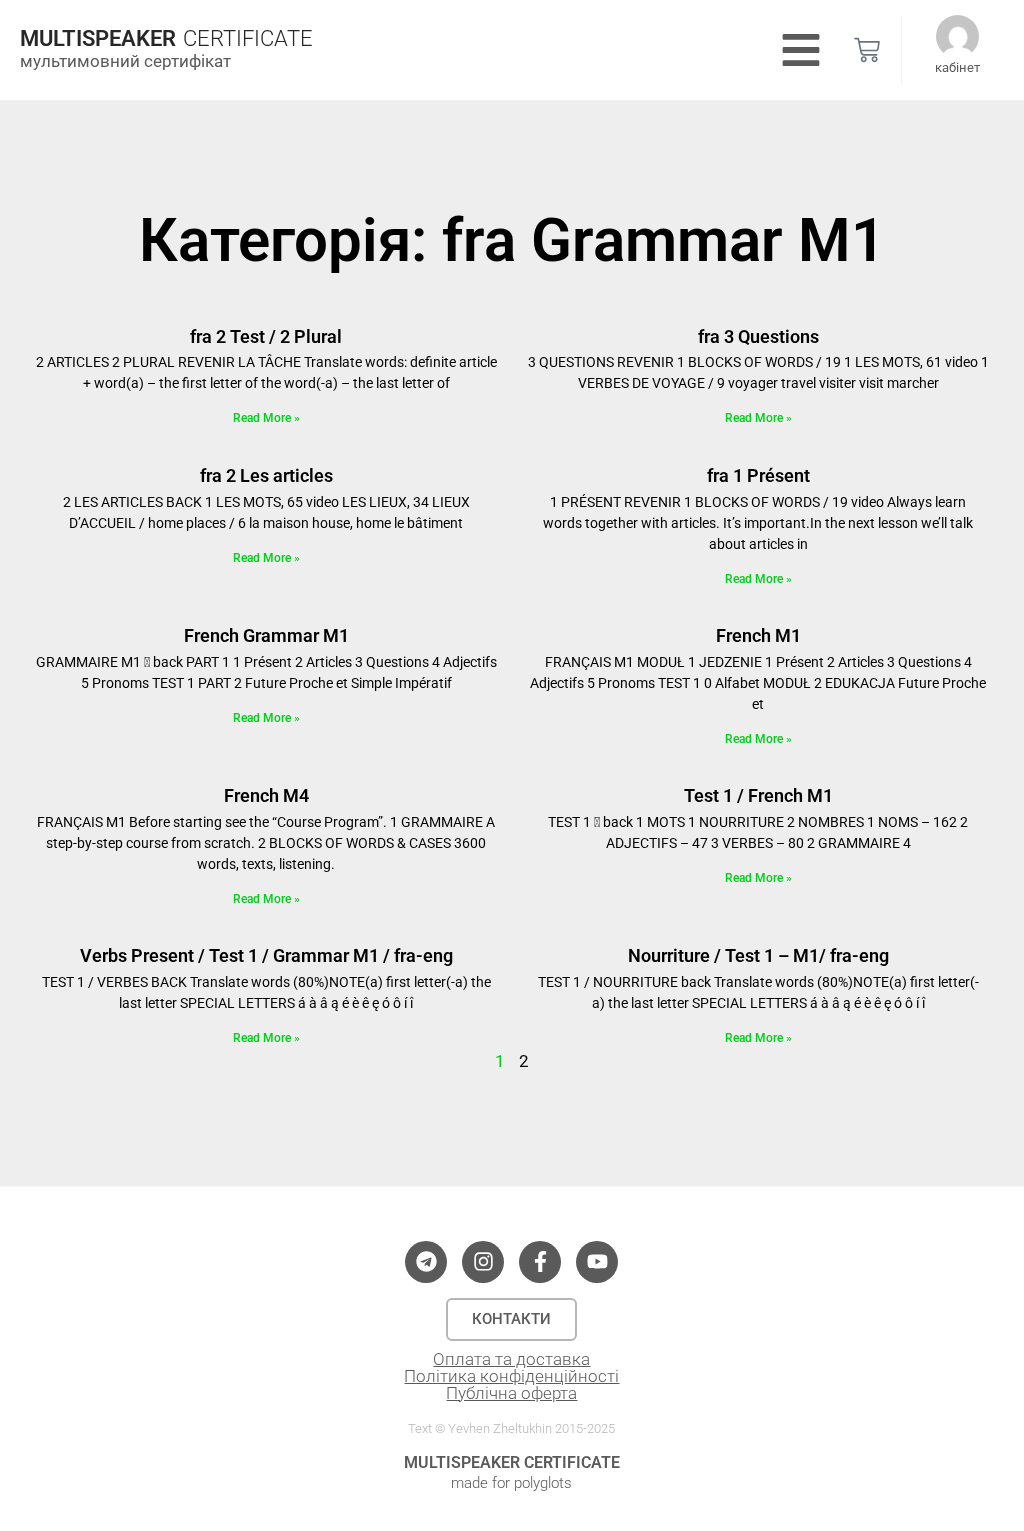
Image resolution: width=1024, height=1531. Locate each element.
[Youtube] (597, 1262)
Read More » (266, 418)
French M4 (266, 795)
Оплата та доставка (511, 1359)
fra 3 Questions (758, 336)
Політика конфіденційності (511, 1376)
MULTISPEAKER (98, 38)
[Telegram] (426, 1262)
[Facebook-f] (540, 1262)
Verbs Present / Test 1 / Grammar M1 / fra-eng (266, 955)
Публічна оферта (511, 1393)
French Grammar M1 (266, 635)
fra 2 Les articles (266, 475)
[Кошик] (867, 50)
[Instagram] (483, 1262)
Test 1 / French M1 (758, 795)
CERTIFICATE (248, 38)
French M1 (758, 635)
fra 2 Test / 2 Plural (266, 336)
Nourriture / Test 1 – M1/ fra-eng (758, 955)
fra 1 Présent (758, 475)
